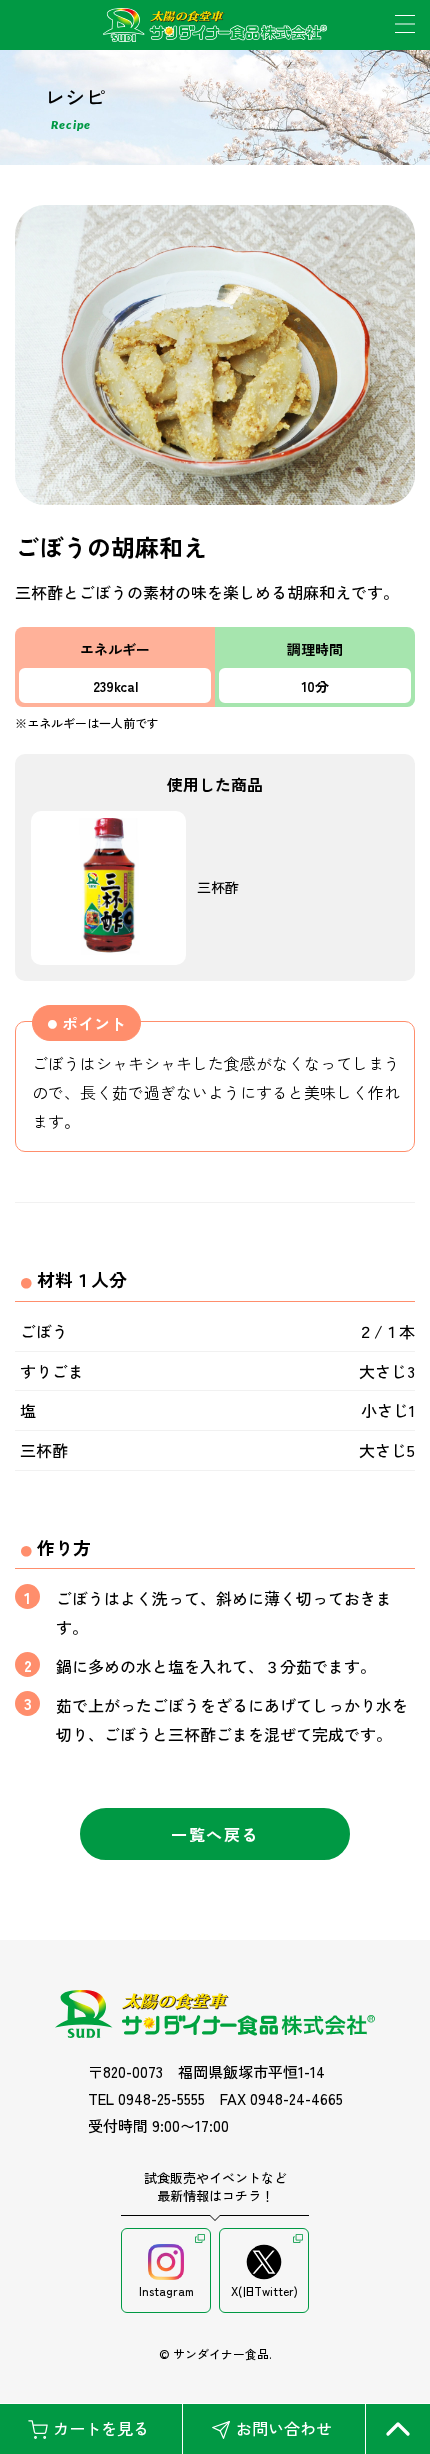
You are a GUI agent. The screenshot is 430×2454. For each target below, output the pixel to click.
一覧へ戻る (215, 1834)
